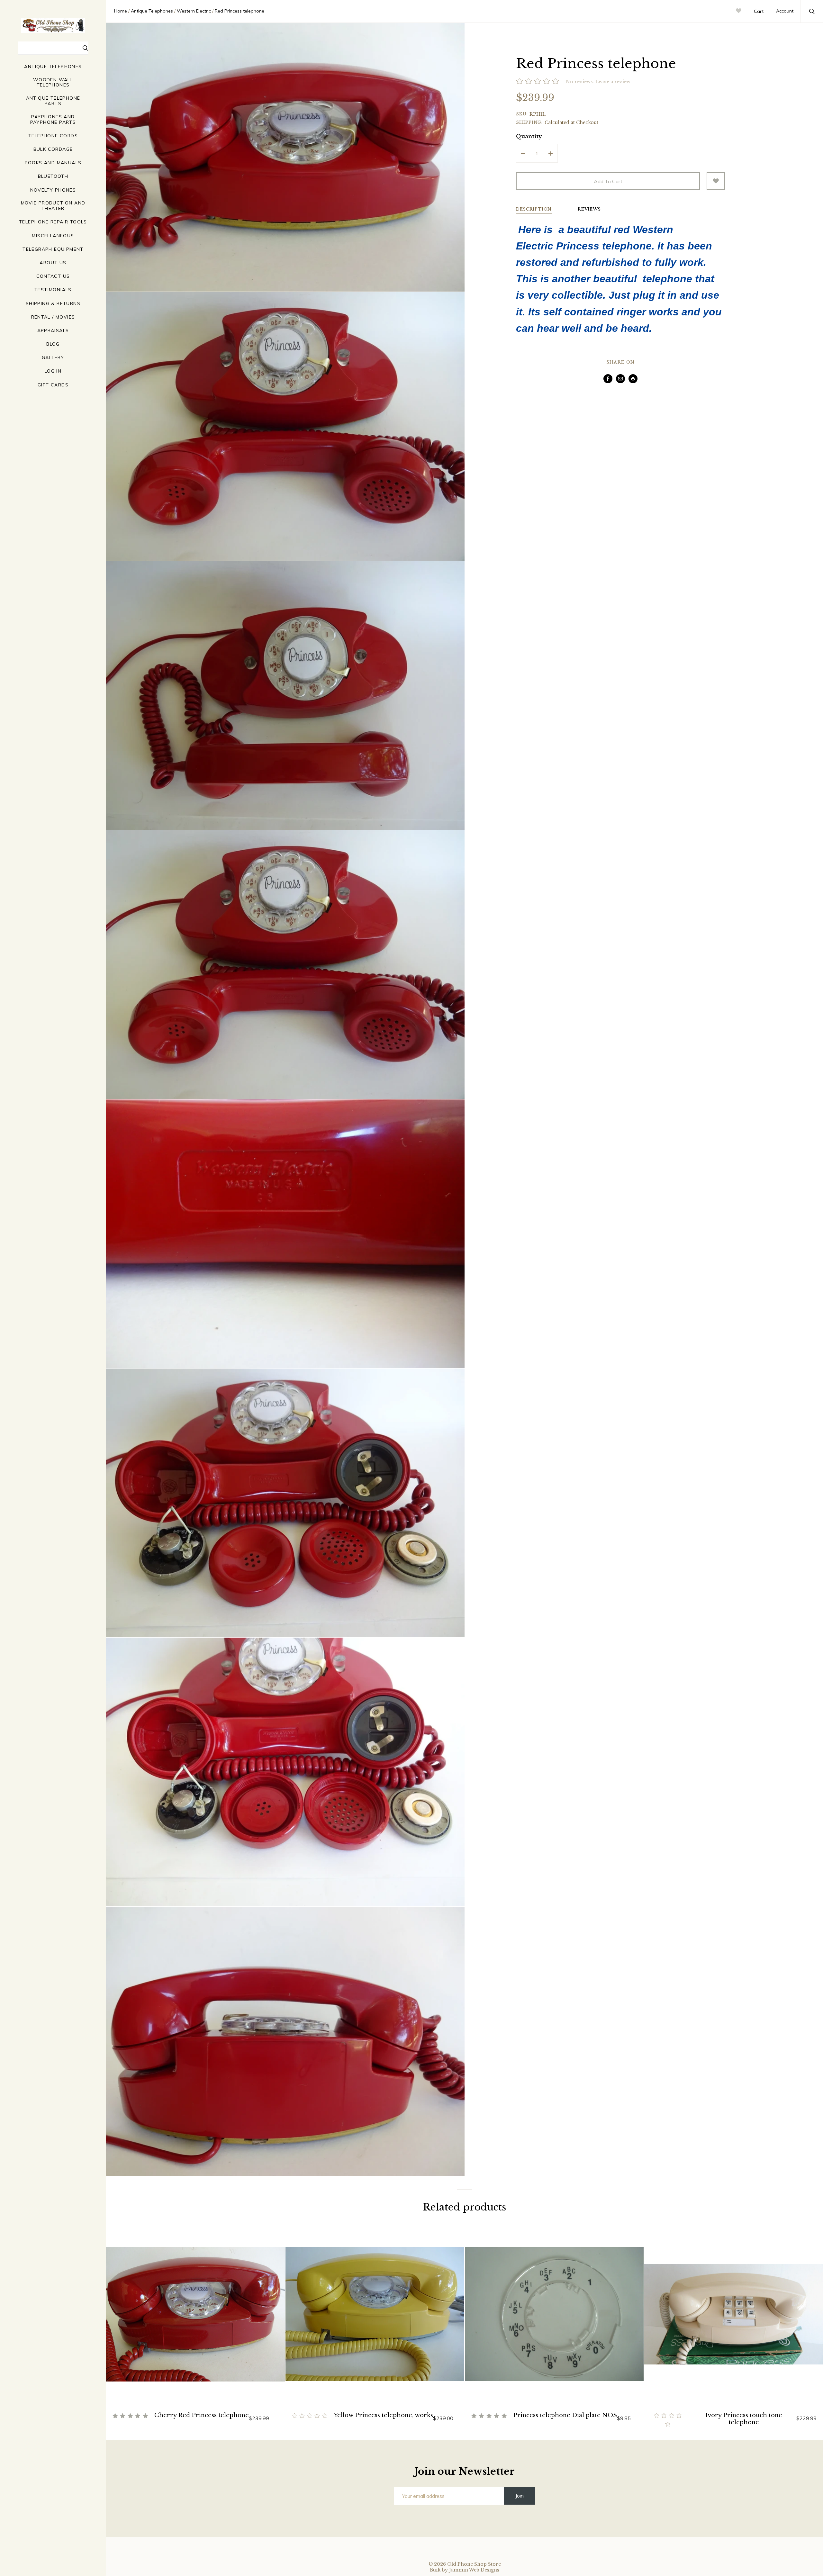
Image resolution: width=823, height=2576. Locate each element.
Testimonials (53, 290)
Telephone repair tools (53, 222)
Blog (53, 344)
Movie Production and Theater (53, 206)
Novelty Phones (53, 190)
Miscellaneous (53, 236)
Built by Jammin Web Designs (465, 2570)
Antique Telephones (53, 67)
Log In (53, 371)
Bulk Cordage (53, 149)
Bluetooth (53, 176)
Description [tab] (534, 209)
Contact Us (53, 276)
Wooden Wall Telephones (53, 83)
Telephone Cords (53, 136)
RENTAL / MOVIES (53, 317)
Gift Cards (53, 385)
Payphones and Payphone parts (53, 120)
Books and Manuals (53, 163)
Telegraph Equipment (53, 249)
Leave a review (613, 82)
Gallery (53, 358)
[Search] (86, 49)
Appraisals (53, 331)
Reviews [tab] (589, 209)
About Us (53, 263)
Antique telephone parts (53, 101)
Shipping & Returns (53, 304)
